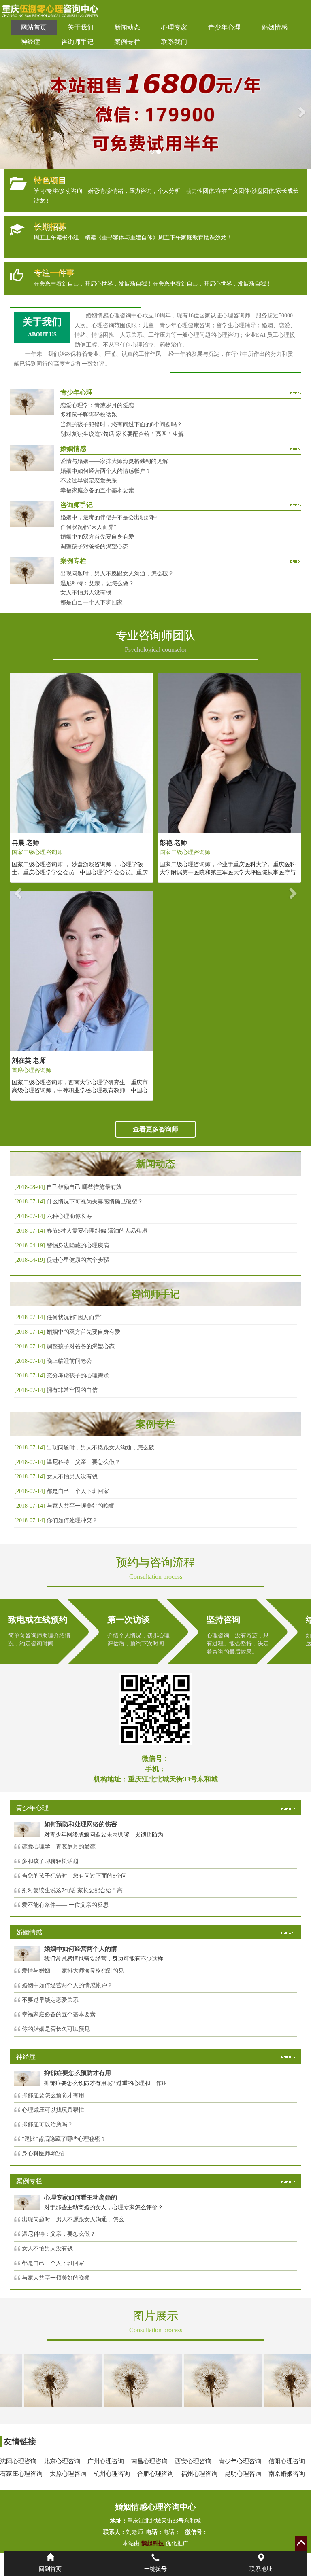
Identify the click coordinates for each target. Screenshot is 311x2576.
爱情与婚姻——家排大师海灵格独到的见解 (114, 461)
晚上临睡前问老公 (69, 1361)
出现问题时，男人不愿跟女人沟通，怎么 (73, 2220)
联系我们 (174, 42)
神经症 (30, 42)
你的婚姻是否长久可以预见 (56, 2029)
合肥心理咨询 (155, 2474)
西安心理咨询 (193, 2461)
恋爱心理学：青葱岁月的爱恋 (97, 405)
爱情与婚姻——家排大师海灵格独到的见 (73, 1971)
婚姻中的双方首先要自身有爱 (97, 537)
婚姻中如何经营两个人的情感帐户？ (106, 471)
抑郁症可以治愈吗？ (47, 2124)
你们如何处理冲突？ (72, 1520)
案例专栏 (127, 42)
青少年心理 (224, 27)
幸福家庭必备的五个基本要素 (97, 490)
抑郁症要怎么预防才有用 (53, 2095)
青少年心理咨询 (240, 2461)
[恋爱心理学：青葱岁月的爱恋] (199, 2380)
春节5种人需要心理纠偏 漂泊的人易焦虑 (97, 1231)
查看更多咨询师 (155, 1129)
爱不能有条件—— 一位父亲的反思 (65, 1905)
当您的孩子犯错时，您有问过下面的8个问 (74, 1876)
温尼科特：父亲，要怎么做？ (97, 583)
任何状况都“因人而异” (88, 527)
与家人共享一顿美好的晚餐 (81, 1506)
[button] (8, 109)
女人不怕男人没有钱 (86, 593)
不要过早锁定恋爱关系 (89, 481)
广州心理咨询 (106, 2461)
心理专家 (174, 27)
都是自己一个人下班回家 (92, 602)
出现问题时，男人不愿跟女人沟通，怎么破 (100, 1448)
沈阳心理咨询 (18, 2461)
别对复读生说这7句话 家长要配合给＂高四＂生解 (122, 434)
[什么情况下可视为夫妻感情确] (119, 2380)
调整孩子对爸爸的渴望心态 (94, 547)
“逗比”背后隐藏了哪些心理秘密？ (64, 2139)
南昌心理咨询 (149, 2461)
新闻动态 (127, 27)
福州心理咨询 (199, 2474)
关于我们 (81, 27)
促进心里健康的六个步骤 (78, 1260)
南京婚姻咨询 (287, 2474)
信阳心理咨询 (287, 2461)
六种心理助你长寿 (69, 1216)
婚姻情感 (275, 27)
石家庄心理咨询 (21, 2474)
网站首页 (34, 27)
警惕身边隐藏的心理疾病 (78, 1245)
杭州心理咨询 (112, 2474)
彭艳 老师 (28, 843)
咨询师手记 (77, 42)
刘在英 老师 (175, 1061)
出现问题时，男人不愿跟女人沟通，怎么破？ (117, 574)
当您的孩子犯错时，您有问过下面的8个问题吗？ (121, 424)
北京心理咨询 (62, 2461)
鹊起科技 (153, 2543)
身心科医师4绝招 (46, 2154)
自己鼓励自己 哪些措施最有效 (84, 1187)
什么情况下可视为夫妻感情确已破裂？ (95, 1202)
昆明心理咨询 (243, 2474)
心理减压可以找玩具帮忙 (53, 2110)
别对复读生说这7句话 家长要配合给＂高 (72, 1890)
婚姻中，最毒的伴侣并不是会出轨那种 (109, 517)
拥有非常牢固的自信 (72, 1390)
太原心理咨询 (68, 2474)
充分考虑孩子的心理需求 (78, 1376)
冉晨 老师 (171, 843)
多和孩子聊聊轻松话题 (89, 415)
